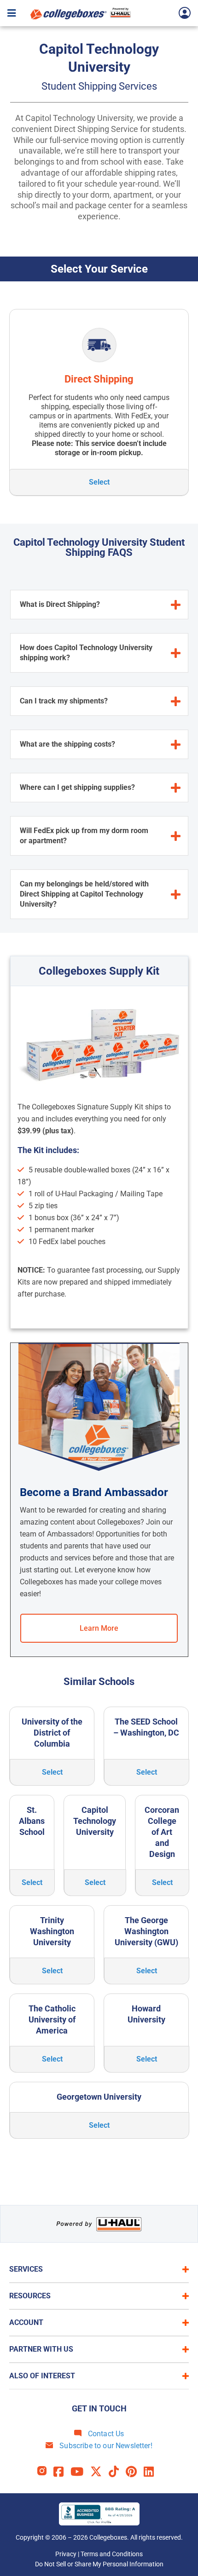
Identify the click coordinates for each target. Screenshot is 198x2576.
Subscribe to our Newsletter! (105, 2446)
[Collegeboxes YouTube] (80, 2472)
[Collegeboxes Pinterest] (135, 2472)
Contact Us (105, 2434)
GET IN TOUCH (99, 2408)
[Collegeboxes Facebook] (62, 2472)
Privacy (66, 2554)
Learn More (99, 1628)
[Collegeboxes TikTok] (117, 2472)
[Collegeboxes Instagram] (45, 2472)
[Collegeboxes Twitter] (99, 2472)
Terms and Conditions (112, 2554)
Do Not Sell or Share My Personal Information (99, 2564)
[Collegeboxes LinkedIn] (152, 2472)
